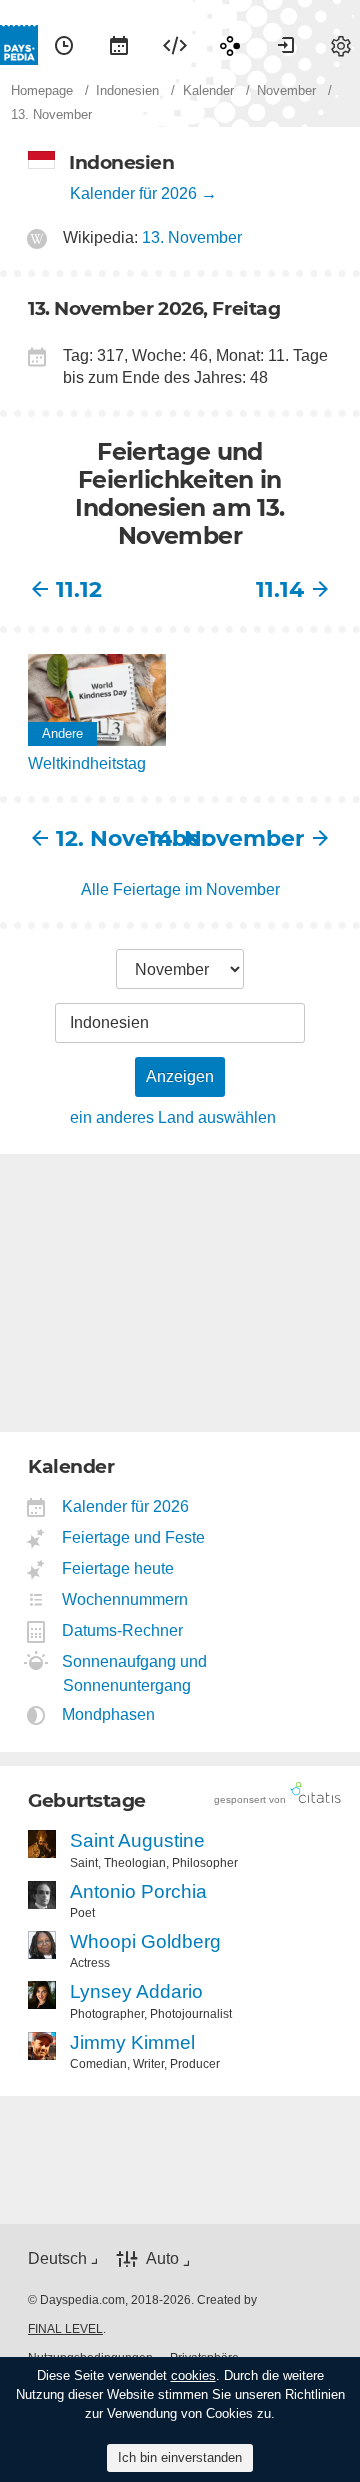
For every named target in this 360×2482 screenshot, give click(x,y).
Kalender (119, 45)
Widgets (175, 45)
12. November (118, 838)
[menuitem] (64, 45)
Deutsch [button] (57, 2258)
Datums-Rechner (123, 1630)
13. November (192, 237)
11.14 (280, 589)
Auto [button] (162, 2258)
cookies (193, 2375)
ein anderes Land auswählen (173, 1117)
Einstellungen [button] (341, 45)
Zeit (64, 45)
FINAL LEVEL (65, 2329)
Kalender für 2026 (133, 193)
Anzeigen (180, 1076)
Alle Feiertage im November (180, 889)
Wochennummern (125, 1599)
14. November (242, 838)
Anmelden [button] (286, 45)
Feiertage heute (118, 1568)
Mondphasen (109, 1714)
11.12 (79, 589)
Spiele (230, 45)
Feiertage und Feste (134, 1537)
